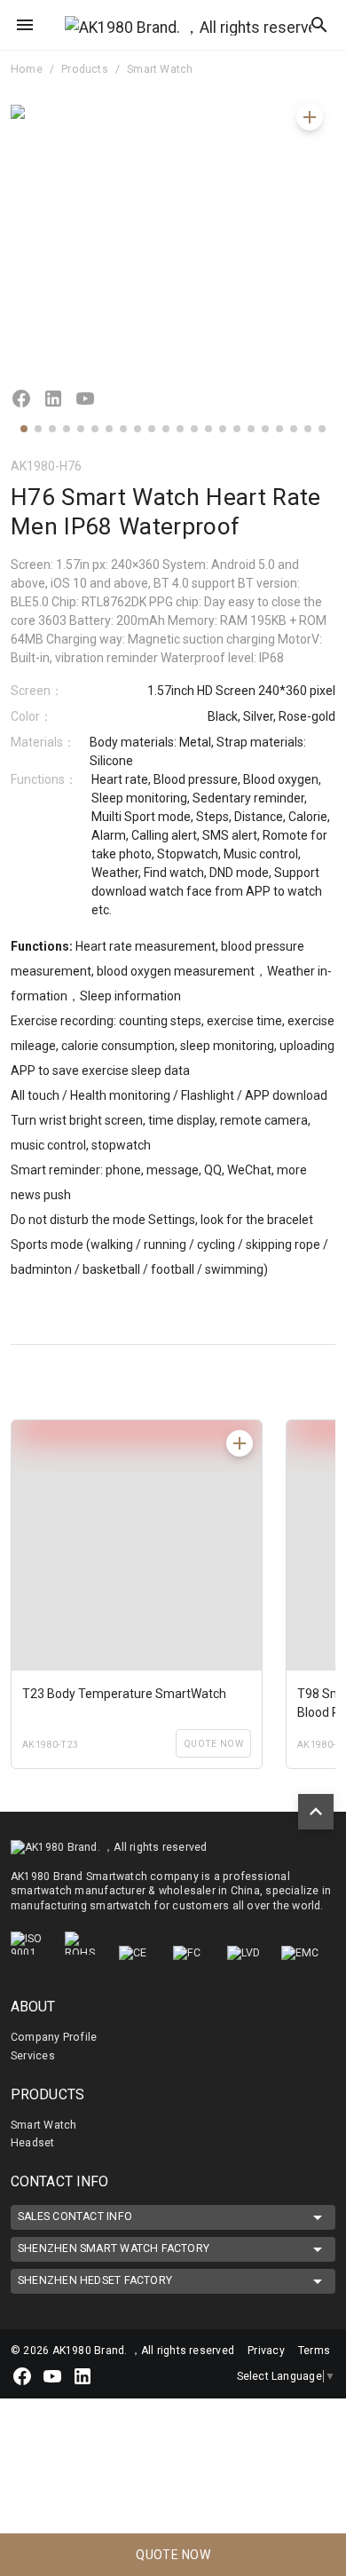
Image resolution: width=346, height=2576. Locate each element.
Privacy (267, 2351)
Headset (33, 2143)
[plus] (310, 117)
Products (85, 69)
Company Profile (54, 2037)
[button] (24, 429)
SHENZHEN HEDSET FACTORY (95, 2280)
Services (33, 2056)
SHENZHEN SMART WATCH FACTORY (114, 2248)
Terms (314, 2351)
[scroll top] (316, 1812)
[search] (319, 25)
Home (27, 69)
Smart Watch (160, 69)
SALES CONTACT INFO (75, 2216)
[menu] (25, 25)
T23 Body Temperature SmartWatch (124, 1694)
